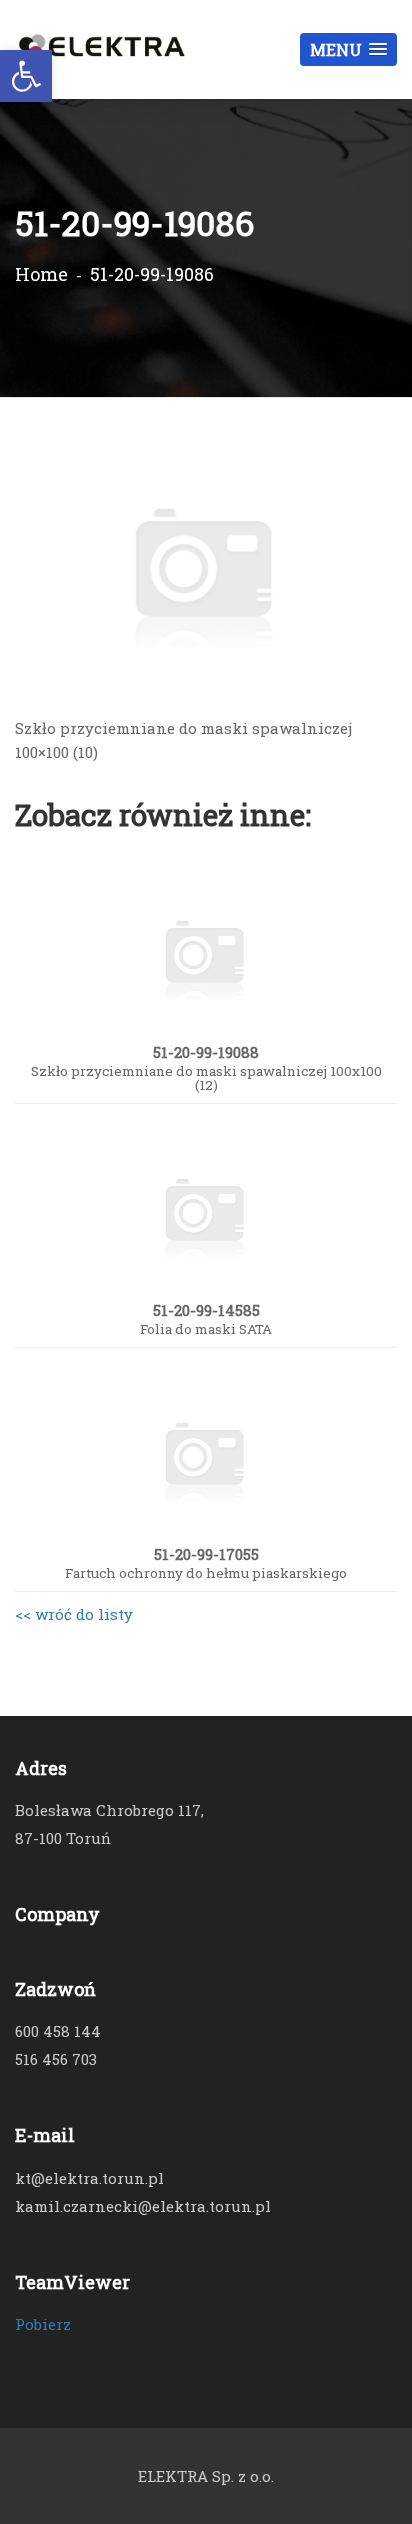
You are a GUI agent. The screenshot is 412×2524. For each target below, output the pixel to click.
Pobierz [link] (43, 2324)
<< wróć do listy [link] (74, 1614)
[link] (26, 76)
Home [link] (41, 274)
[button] (348, 49)
